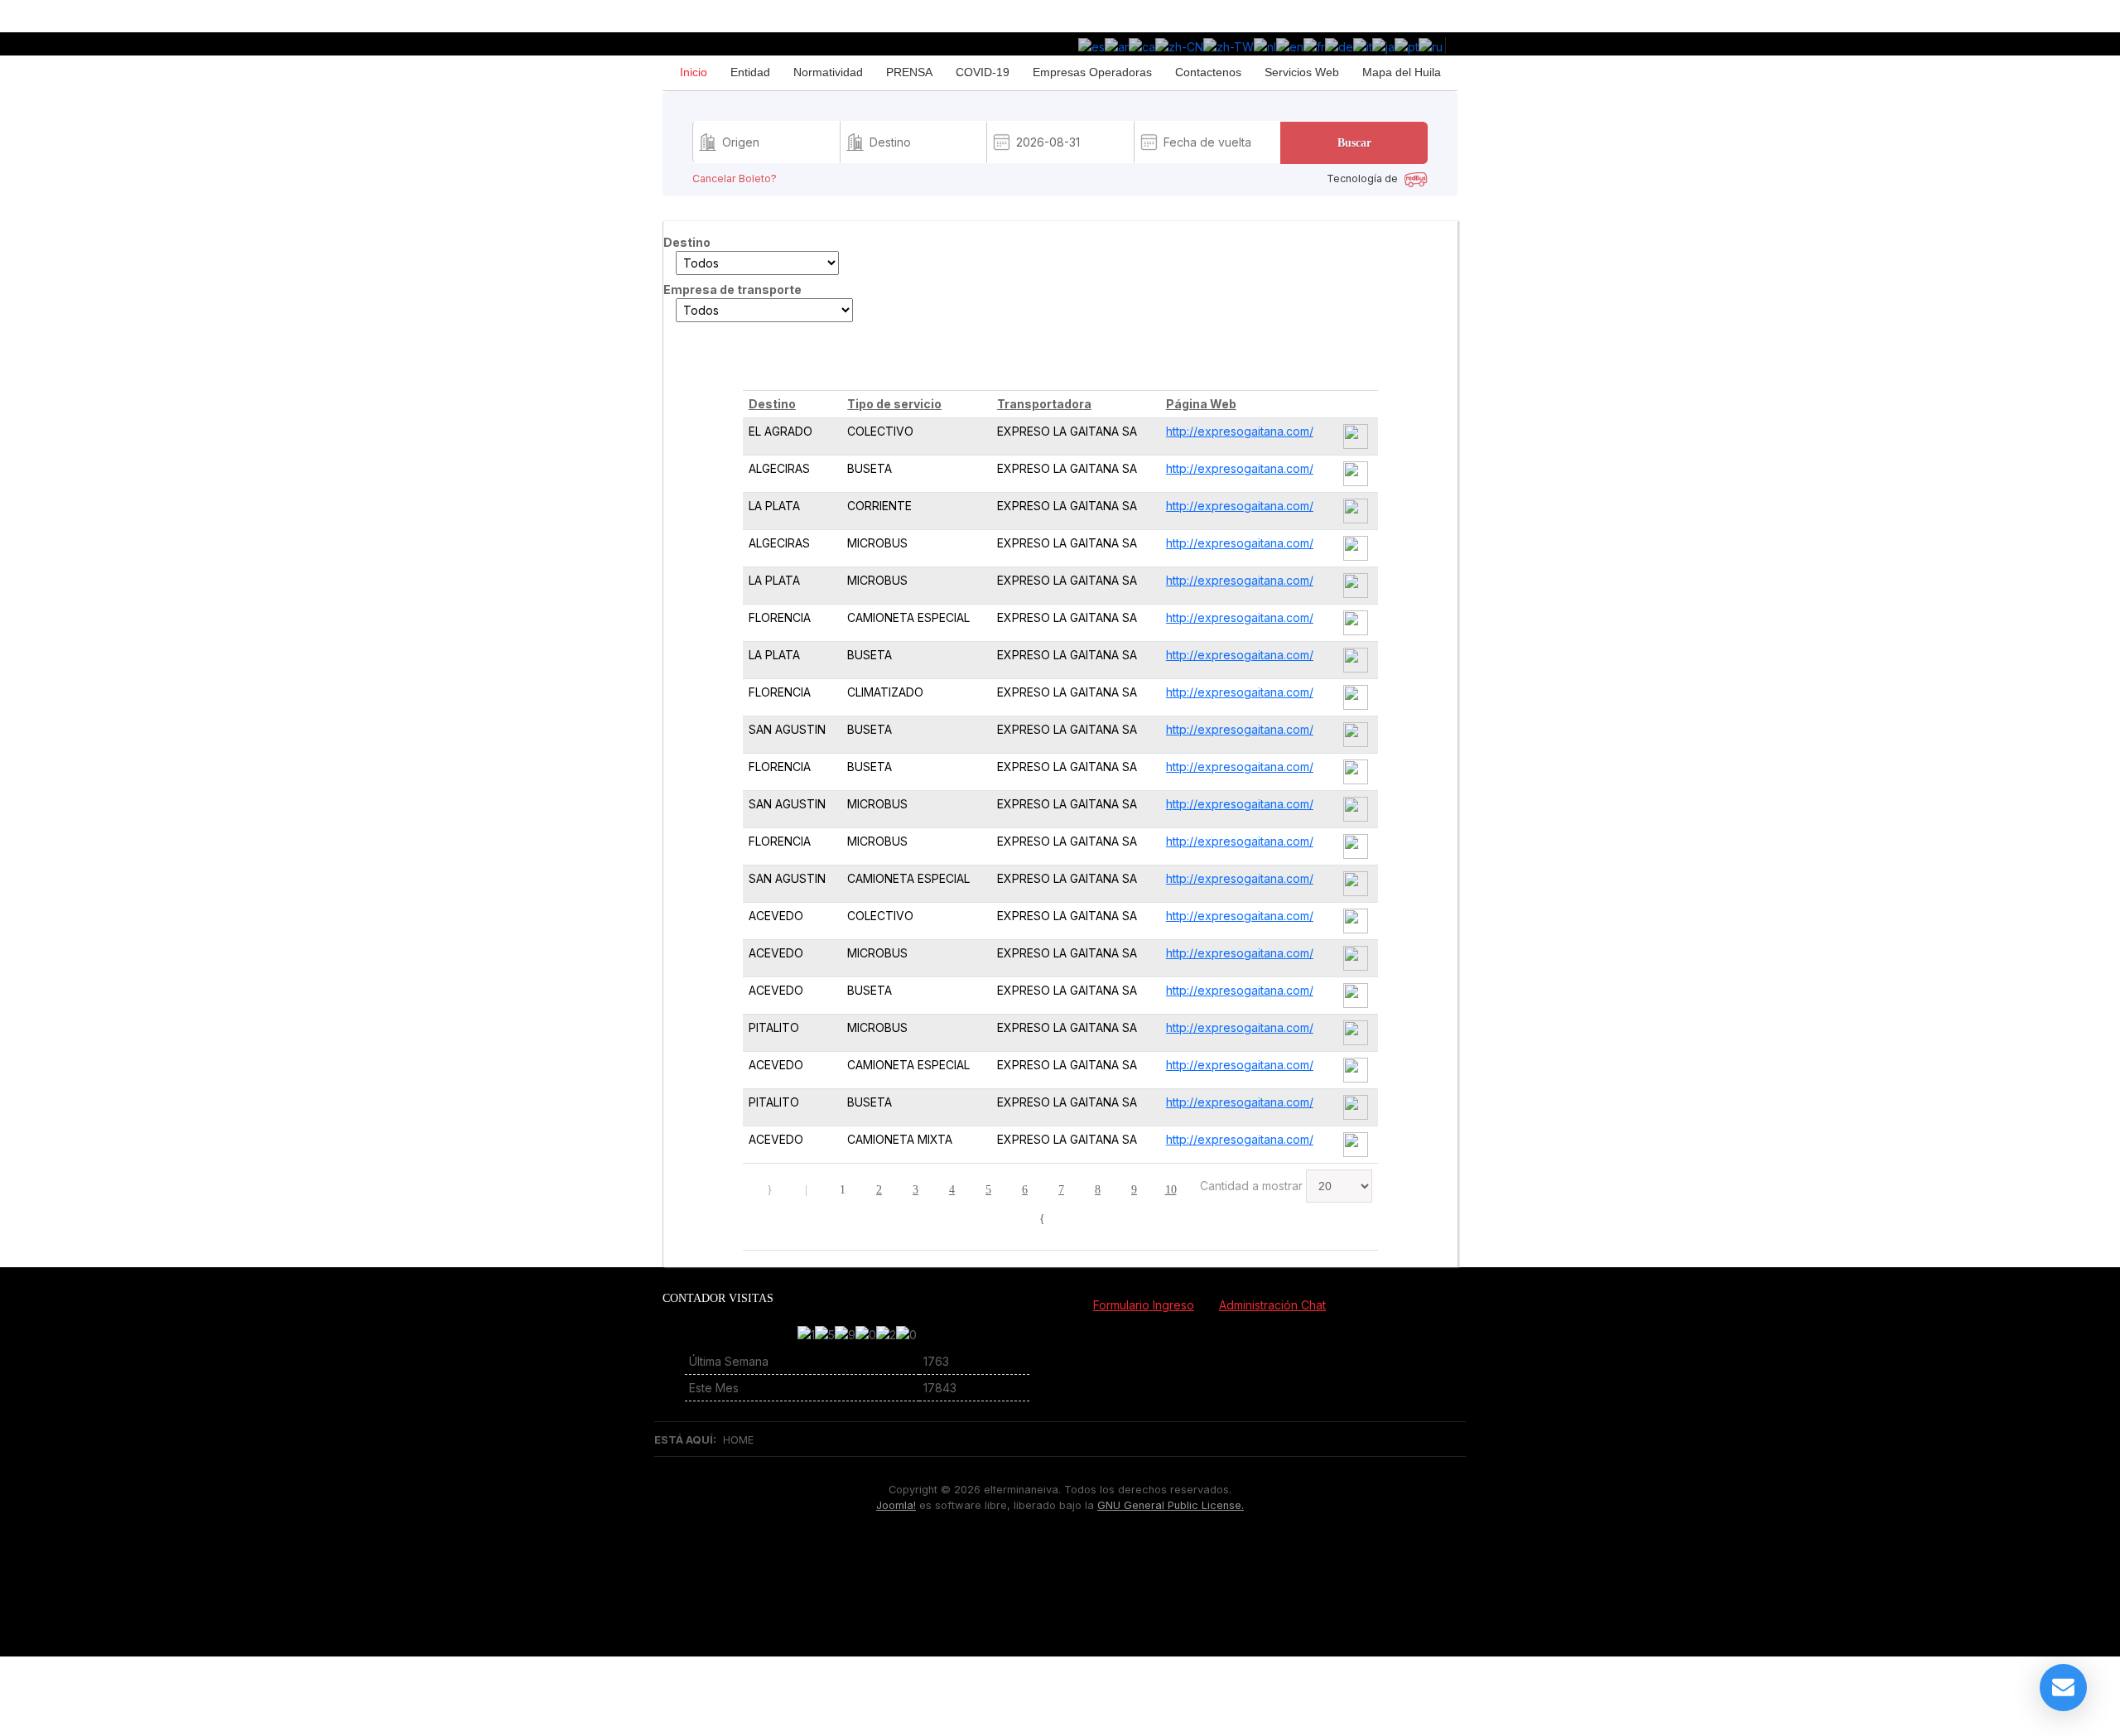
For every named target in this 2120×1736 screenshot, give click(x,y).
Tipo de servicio (894, 404)
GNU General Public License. (1171, 1505)
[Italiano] (1363, 45)
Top (1067, 1574)
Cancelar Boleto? (735, 179)
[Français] (1314, 45)
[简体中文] (1179, 45)
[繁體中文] (1229, 45)
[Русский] (1431, 45)
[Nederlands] (1265, 45)
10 (1171, 1190)
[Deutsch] (1339, 45)
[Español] (1091, 45)
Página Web (1201, 404)
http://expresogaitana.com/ (1240, 431)
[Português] (1407, 45)
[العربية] (1117, 45)
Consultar (709, 362)
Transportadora (1044, 404)
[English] (1290, 45)
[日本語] (1383, 45)
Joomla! (896, 1505)
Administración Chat (1272, 1305)
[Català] (1142, 45)
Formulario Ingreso (1144, 1305)
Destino (772, 404)
